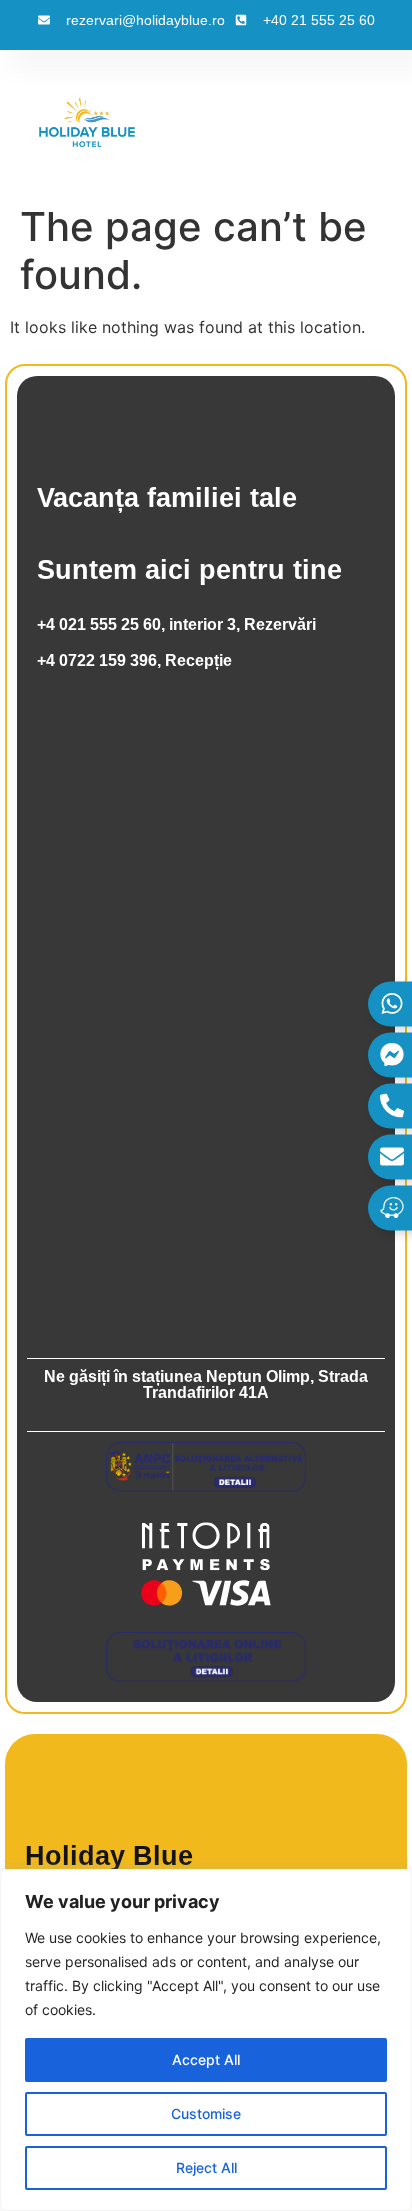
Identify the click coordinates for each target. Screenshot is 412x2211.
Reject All (206, 2167)
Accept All (206, 2059)
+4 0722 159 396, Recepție (134, 660)
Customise (206, 2113)
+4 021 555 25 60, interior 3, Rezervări (176, 624)
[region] (206, 2040)
